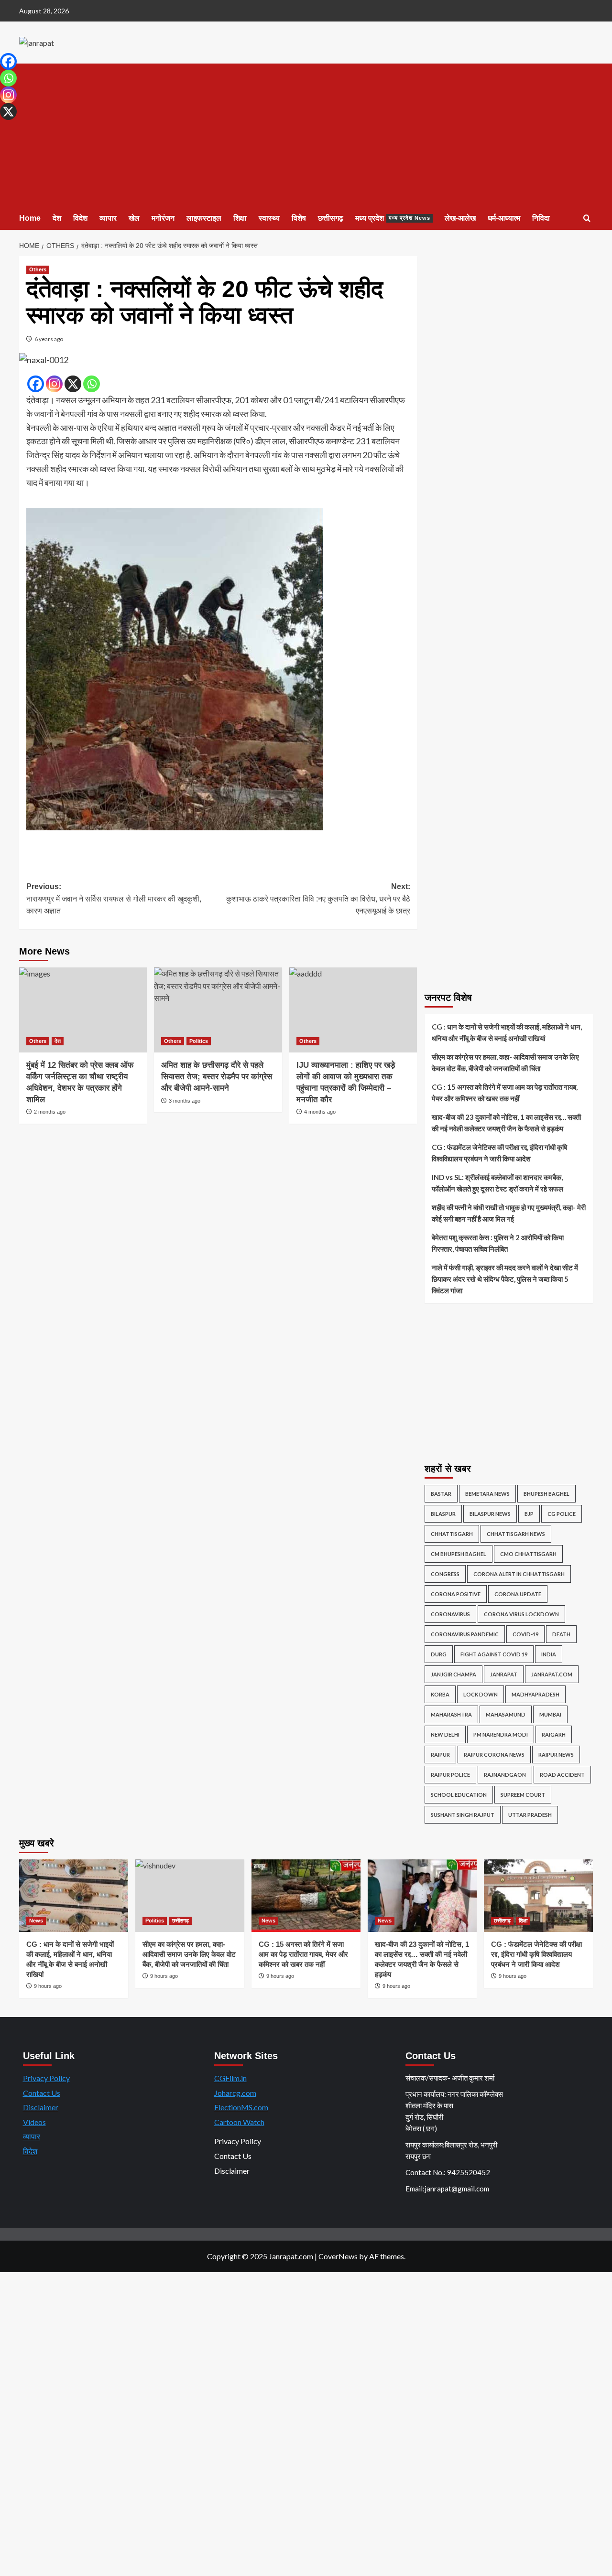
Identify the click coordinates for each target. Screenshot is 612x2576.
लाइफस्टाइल (204, 218)
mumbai (550, 1714)
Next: (318, 899)
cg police (562, 1514)
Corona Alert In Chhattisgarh (519, 1574)
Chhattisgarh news (516, 1534)
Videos (34, 2122)
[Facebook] (36, 384)
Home (30, 218)
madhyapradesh (535, 1694)
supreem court (523, 1795)
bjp (529, 1514)
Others (38, 269)
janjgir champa (454, 1674)
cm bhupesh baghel (459, 1554)
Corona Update (518, 1594)
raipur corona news (494, 1755)
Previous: (114, 899)
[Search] (587, 219)
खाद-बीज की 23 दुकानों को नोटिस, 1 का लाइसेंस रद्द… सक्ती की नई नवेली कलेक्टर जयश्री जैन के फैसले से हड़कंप (506, 1123)
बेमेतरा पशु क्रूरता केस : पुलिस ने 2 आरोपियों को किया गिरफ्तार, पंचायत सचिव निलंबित (498, 1243)
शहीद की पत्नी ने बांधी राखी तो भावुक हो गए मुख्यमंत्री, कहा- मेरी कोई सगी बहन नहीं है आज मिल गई (509, 1213)
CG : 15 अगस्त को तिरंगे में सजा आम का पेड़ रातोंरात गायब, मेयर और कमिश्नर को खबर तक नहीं (505, 1093)
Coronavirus (450, 1614)
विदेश (80, 218)
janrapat (504, 1674)
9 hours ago (48, 1986)
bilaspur (443, 1514)
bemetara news (487, 1494)
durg (439, 1654)
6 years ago (49, 339)
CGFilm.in (230, 2078)
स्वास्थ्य (269, 218)
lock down (481, 1694)
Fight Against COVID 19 (494, 1654)
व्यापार (108, 218)
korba (440, 1694)
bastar (441, 1494)
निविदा (541, 218)
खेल (134, 218)
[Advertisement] (306, 135)
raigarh (554, 1734)
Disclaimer (41, 2107)
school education (459, 1795)
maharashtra (451, 1714)
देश (57, 218)
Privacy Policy (46, 2078)
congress (445, 1574)
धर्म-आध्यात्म (504, 218)
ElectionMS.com (241, 2107)
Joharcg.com (235, 2093)
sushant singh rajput (463, 1815)
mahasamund (506, 1714)
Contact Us (42, 2093)
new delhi (445, 1734)
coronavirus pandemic (465, 1634)
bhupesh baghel (546, 1494)
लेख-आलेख (460, 218)
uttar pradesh (530, 1815)
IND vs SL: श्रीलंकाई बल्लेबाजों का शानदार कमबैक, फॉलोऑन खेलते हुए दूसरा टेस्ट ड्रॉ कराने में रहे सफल (497, 1183)
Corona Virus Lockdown (521, 1614)
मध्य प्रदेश (393, 218)
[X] (73, 384)
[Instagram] (54, 384)
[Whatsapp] (92, 384)
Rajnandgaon (505, 1775)
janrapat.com (552, 1674)
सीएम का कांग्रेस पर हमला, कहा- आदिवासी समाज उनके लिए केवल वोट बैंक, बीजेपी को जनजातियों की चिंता (505, 1063)
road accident (562, 1775)
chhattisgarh (452, 1534)
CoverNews (338, 2256)
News (36, 1921)
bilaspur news (490, 1514)
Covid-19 (525, 1634)
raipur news (556, 1755)
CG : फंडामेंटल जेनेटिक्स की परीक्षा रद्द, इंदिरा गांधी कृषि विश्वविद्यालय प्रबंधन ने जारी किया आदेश (499, 1153)
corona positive (456, 1594)
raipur (440, 1755)
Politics (199, 1041)
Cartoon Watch (239, 2122)
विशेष (299, 218)
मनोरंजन (163, 218)
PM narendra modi (501, 1734)
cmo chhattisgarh (528, 1554)
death (561, 1634)
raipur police (450, 1775)
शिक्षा (240, 218)
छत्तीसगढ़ (331, 218)
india (549, 1654)
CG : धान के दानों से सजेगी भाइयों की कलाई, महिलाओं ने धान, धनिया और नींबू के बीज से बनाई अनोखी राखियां (507, 1032)
